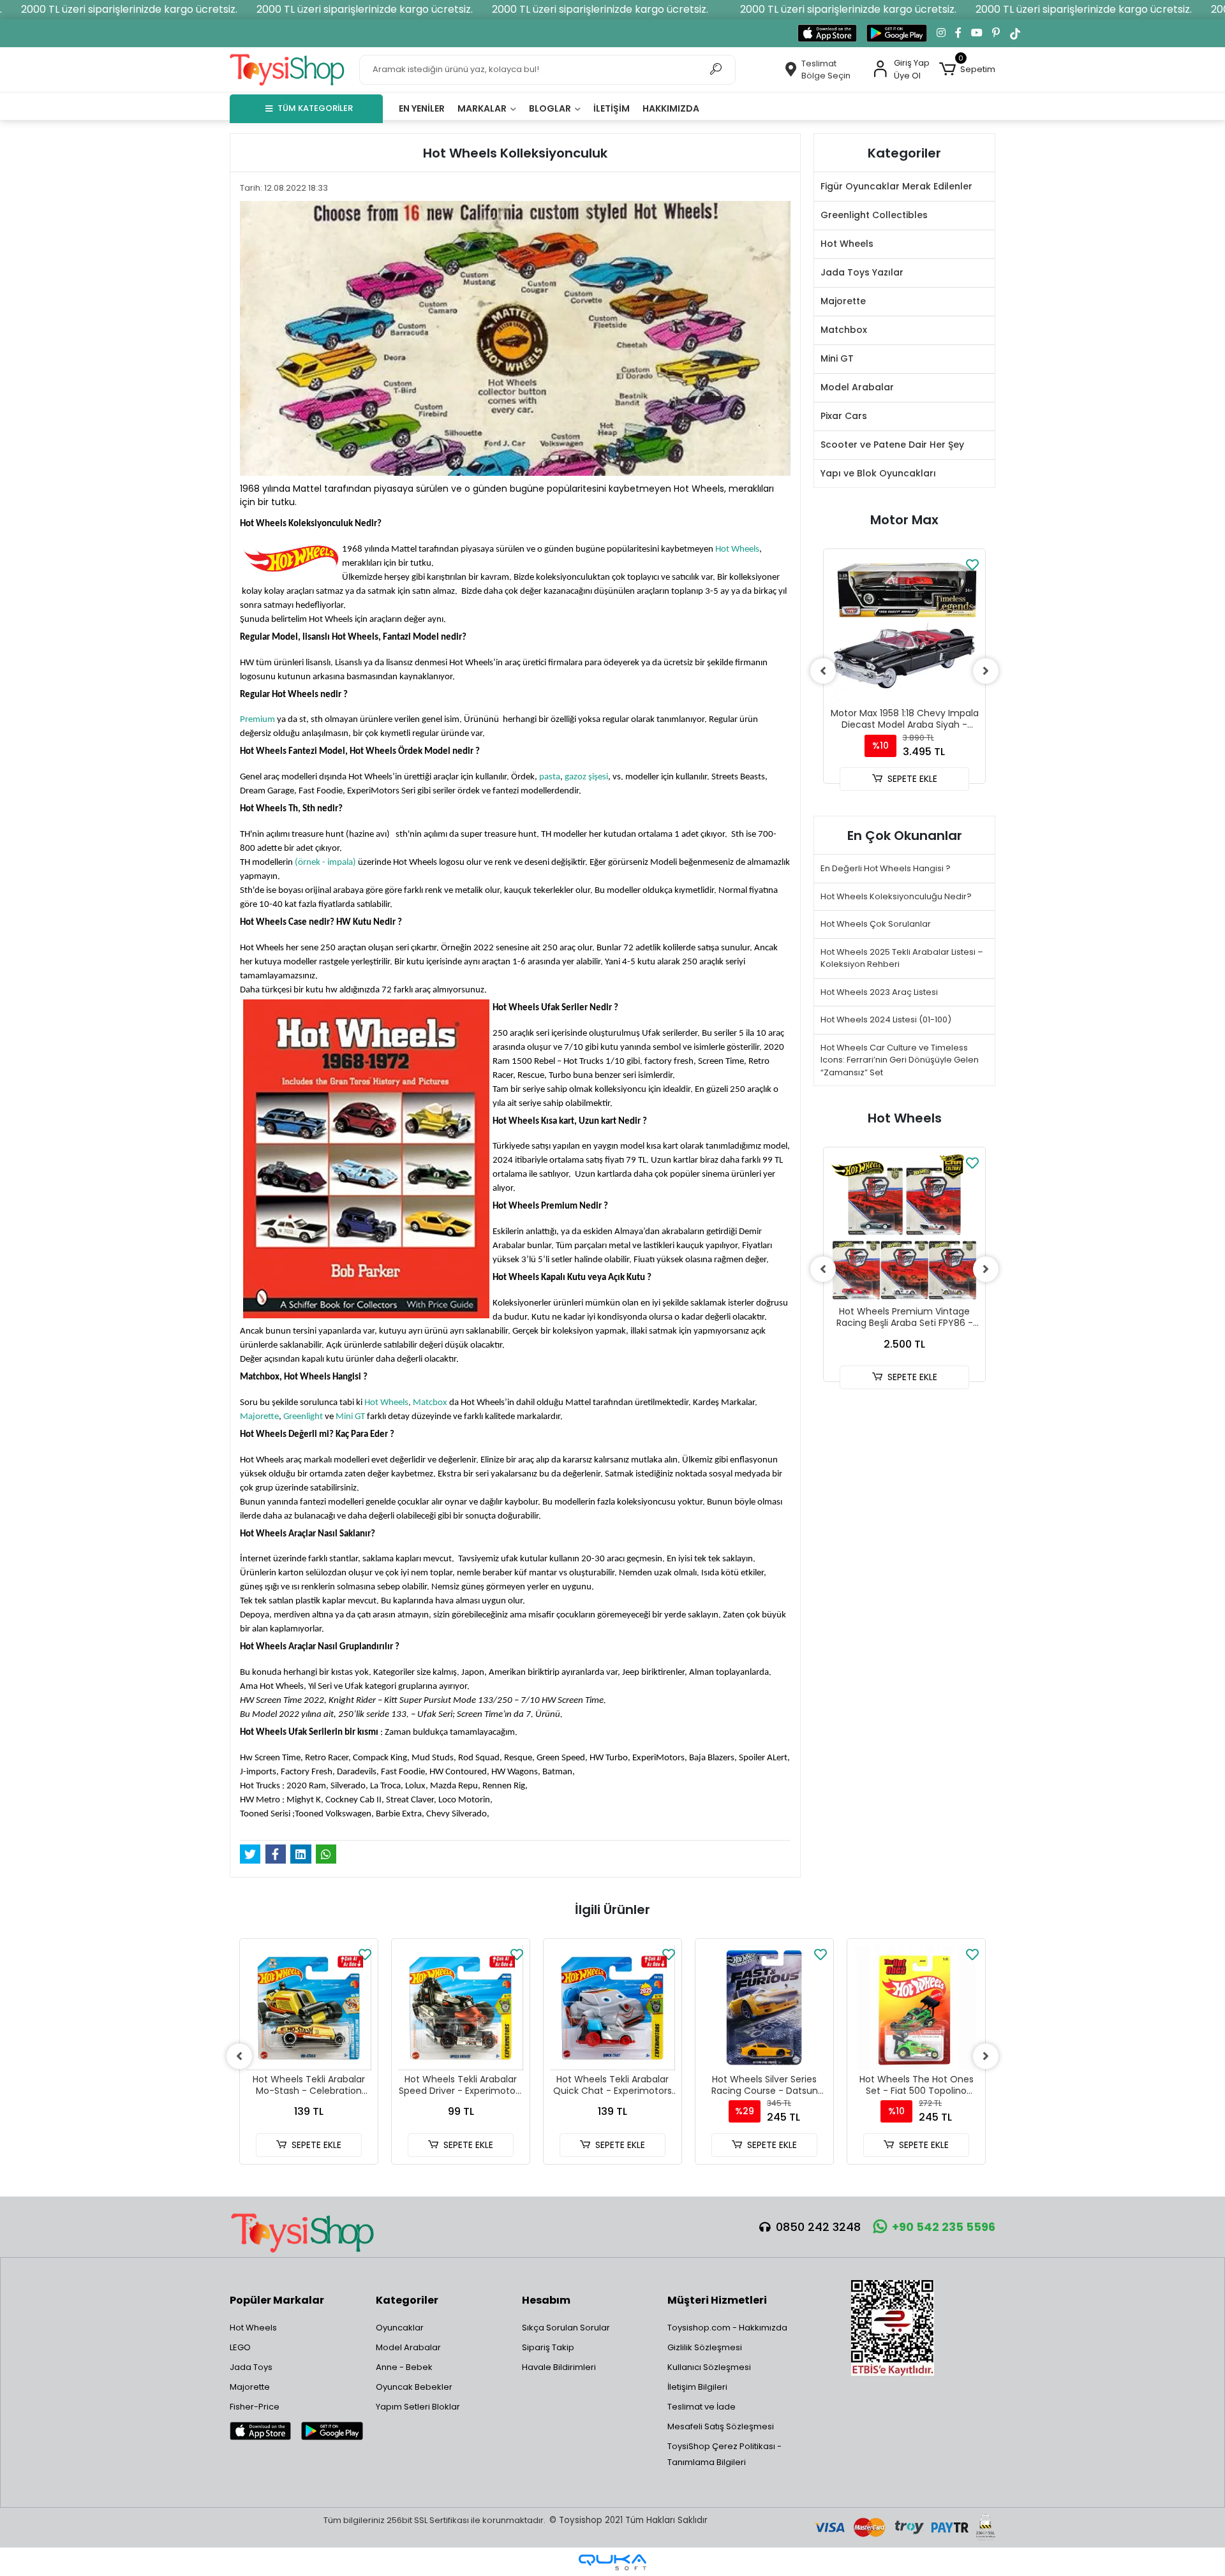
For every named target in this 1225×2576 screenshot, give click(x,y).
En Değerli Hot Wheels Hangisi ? (886, 868)
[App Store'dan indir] (827, 33)
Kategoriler (407, 2300)
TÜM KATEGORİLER (315, 108)
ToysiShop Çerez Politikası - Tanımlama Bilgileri (724, 2454)
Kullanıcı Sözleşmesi (709, 2367)
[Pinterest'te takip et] (996, 33)
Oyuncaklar (400, 2328)
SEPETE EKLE (912, 779)
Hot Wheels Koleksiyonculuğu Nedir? (896, 896)
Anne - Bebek (404, 2367)
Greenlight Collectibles (874, 215)
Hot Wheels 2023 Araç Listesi (879, 992)
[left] (823, 671)
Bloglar (551, 108)
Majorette (259, 1417)
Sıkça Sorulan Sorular (566, 2328)
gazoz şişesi (586, 777)
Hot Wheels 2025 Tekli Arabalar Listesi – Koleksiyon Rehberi (902, 958)
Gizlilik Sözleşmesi (705, 2347)
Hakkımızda (671, 108)
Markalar (483, 108)
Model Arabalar (857, 387)
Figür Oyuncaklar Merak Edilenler (896, 186)
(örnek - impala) (325, 863)
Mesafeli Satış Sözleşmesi (721, 2426)
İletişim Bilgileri (697, 2387)
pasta (550, 777)
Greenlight (303, 1417)
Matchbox (844, 330)
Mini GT (350, 1417)
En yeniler (422, 108)
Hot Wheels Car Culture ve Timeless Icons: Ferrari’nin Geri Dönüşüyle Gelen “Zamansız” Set (900, 1060)
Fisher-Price (255, 2407)
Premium (257, 720)
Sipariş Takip (548, 2347)
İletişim (612, 108)
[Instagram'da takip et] (941, 33)
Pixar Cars (844, 416)
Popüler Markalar (277, 2300)
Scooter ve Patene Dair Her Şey (892, 445)
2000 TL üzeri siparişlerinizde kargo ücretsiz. (129, 9)
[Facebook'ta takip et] (958, 33)
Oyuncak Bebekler (414, 2387)
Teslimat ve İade (702, 2407)
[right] (986, 671)
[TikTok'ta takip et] (1015, 33)
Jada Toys (251, 2367)
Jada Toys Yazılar (862, 272)
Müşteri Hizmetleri (717, 2300)
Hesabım (546, 2300)
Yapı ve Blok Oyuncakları (878, 473)
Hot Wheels (737, 549)
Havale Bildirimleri (559, 2367)
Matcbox (430, 1403)
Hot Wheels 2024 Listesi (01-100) (886, 1019)
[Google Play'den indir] (897, 33)
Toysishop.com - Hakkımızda (727, 2328)
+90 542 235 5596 (944, 2227)
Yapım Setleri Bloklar (418, 2407)
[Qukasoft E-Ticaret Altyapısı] (612, 2562)
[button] (967, 70)
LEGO (240, 2347)
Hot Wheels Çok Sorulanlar (876, 924)
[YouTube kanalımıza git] (977, 33)
